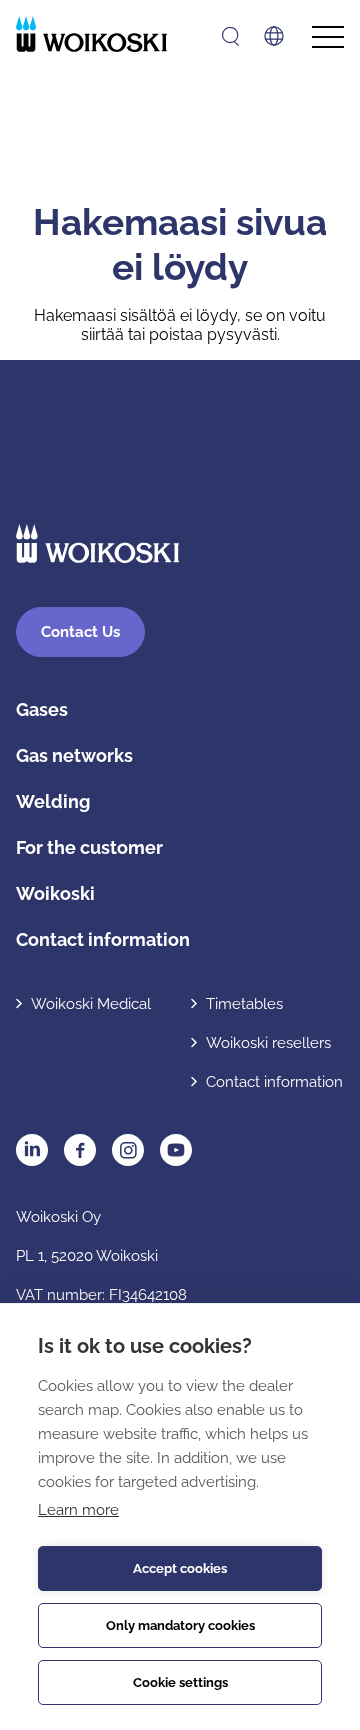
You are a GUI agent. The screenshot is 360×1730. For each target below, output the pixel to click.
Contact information (103, 939)
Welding (53, 801)
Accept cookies (180, 1568)
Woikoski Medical (91, 1004)
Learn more (78, 1510)
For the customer (89, 847)
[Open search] (230, 36)
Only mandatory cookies (180, 1625)
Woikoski (55, 893)
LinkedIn (32, 1150)
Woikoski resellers (268, 1043)
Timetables (244, 1004)
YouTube (176, 1150)
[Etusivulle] (91, 34)
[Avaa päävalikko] (328, 37)
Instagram (128, 1150)
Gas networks (74, 755)
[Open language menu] (274, 36)
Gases (42, 709)
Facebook (80, 1150)
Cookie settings (180, 1682)
